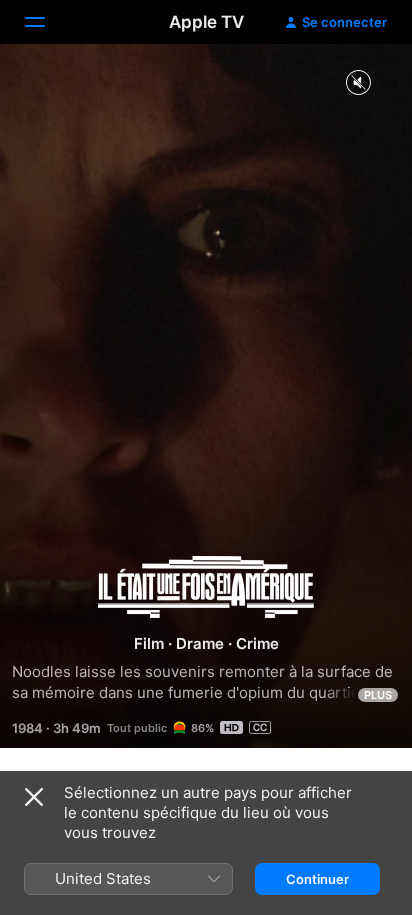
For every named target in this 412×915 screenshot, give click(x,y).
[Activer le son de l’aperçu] (358, 83)
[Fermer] (34, 797)
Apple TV (206, 22)
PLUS (378, 695)
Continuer (317, 879)
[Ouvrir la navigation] (47, 22)
